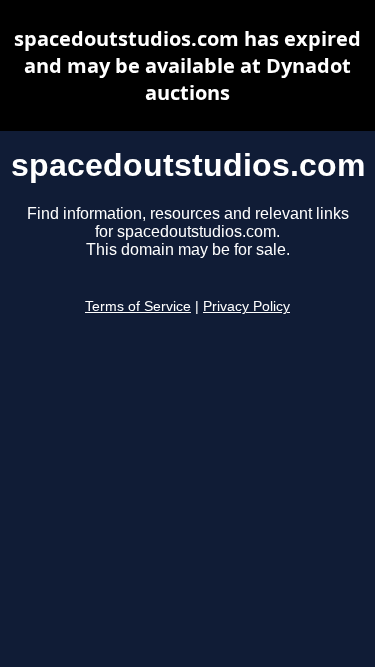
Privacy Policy (246, 306)
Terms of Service (138, 306)
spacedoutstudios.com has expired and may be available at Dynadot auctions (187, 65)
